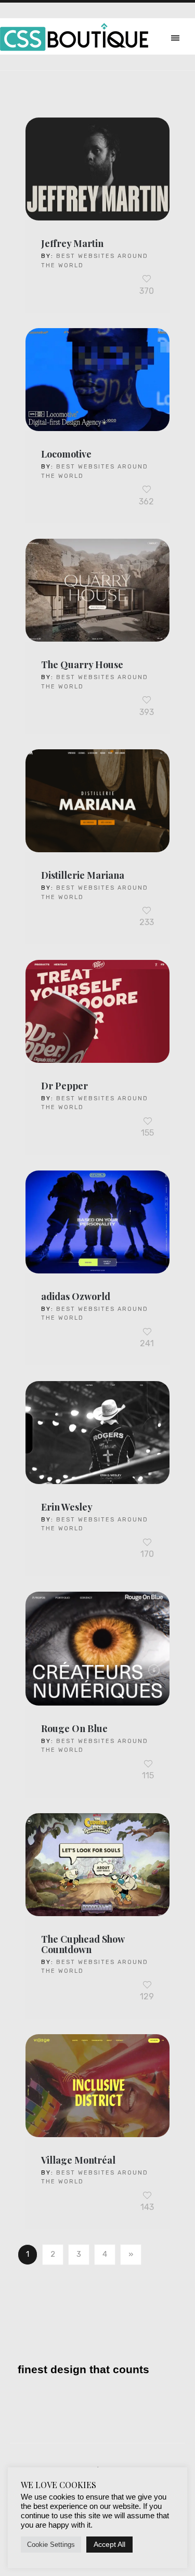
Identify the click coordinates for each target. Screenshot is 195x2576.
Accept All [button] (109, 2544)
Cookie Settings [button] (51, 2545)
